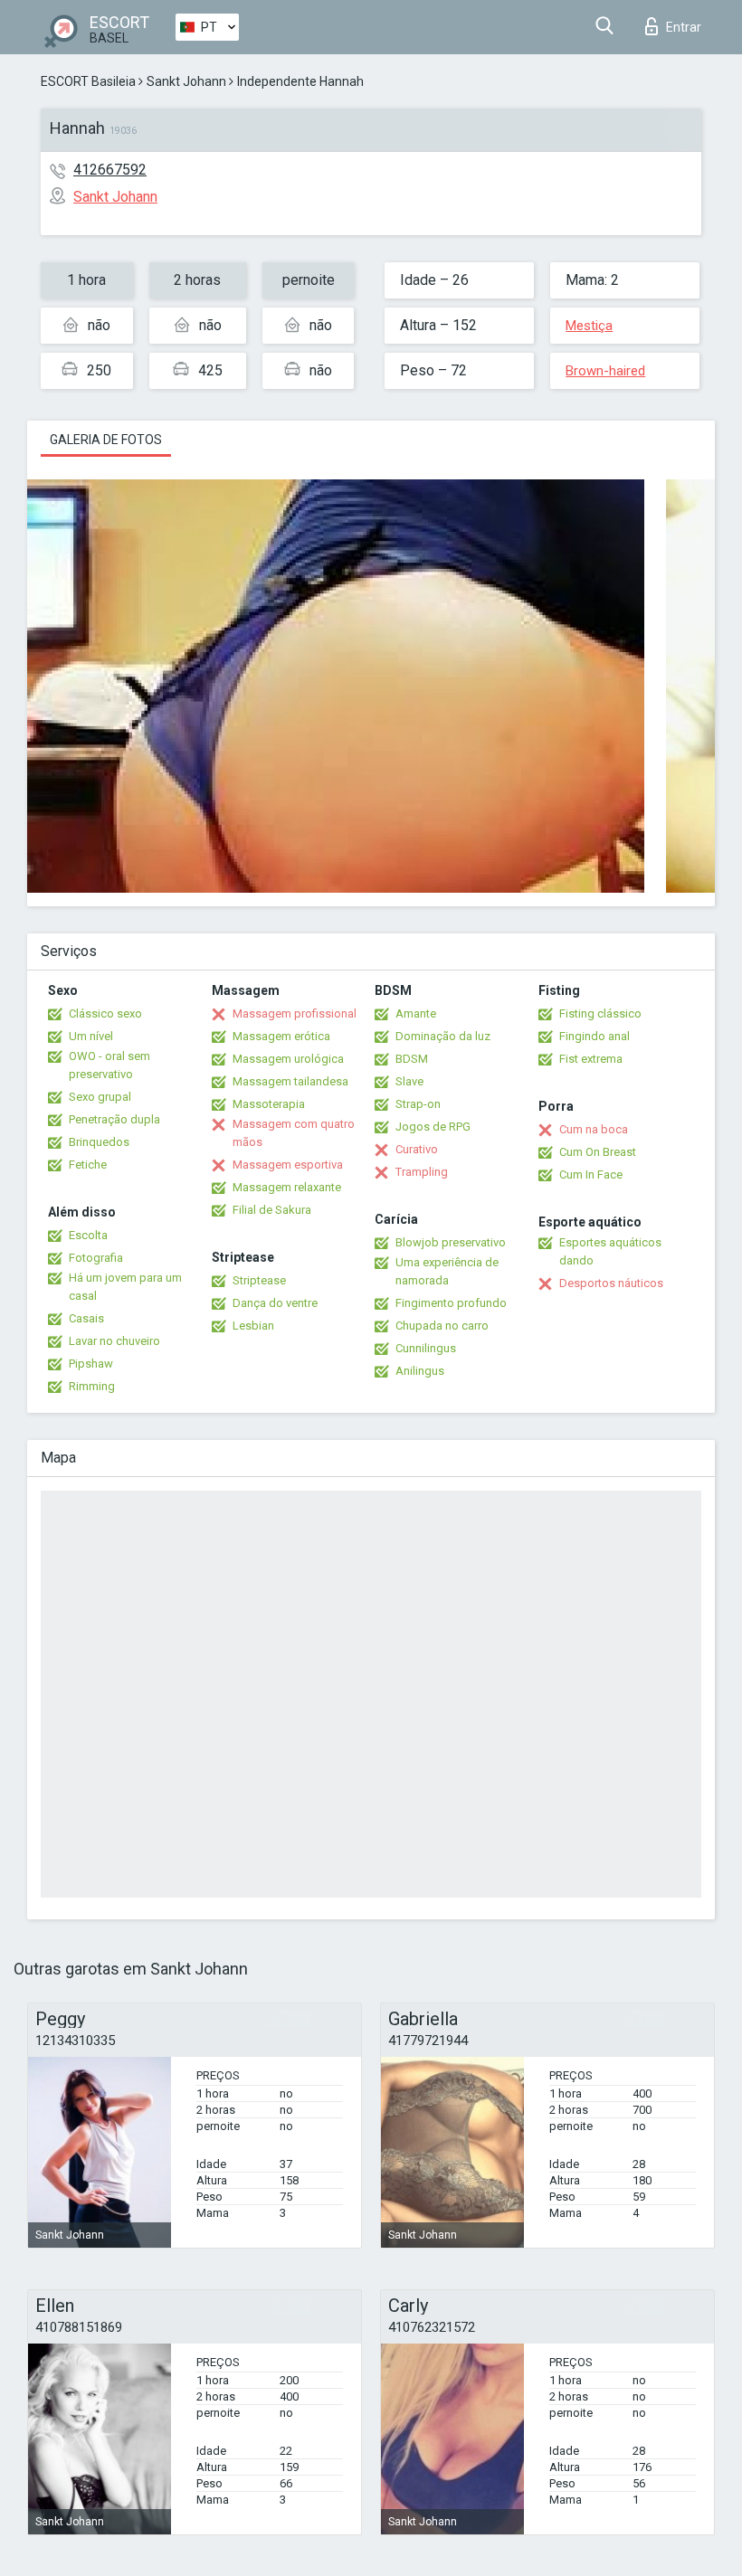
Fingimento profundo (451, 1303)
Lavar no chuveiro (114, 1341)
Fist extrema (591, 1059)
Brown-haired (605, 371)
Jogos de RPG (433, 1127)
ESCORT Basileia (88, 81)
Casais (86, 1318)
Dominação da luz (443, 1036)
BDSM (412, 1059)
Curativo (417, 1149)
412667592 (110, 170)
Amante (416, 1013)
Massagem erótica (281, 1036)
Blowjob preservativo (451, 1242)
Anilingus (420, 1371)
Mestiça (589, 326)
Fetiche (88, 1165)
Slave (409, 1081)
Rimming (92, 1386)
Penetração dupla (114, 1119)
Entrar (684, 27)
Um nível (91, 1036)
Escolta (88, 1235)
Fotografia (96, 1258)
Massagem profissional (295, 1013)
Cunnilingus (426, 1348)
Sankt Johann (186, 81)
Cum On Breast (598, 1152)
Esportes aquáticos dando (610, 1251)
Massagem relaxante (287, 1187)
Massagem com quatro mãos (294, 1133)
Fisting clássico (600, 1013)
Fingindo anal (595, 1036)
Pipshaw (91, 1364)
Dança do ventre (275, 1303)
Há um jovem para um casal (125, 1287)
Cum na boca (594, 1129)
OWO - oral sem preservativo (109, 1065)
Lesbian (253, 1326)
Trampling (422, 1172)
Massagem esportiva (288, 1165)
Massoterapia (269, 1104)
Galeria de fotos (106, 440)
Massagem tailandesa (290, 1081)
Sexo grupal (100, 1097)
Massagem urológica (288, 1059)
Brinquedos (99, 1142)
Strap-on (418, 1104)
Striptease (259, 1280)
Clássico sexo (105, 1013)
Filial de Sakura (272, 1210)
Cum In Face (591, 1174)
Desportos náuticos (611, 1283)
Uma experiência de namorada (447, 1271)
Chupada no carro (442, 1326)
